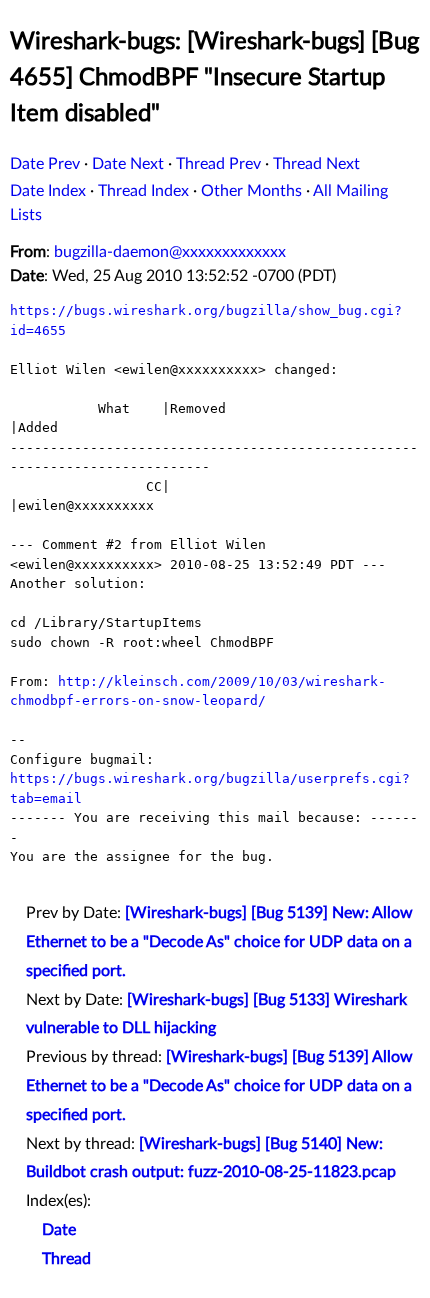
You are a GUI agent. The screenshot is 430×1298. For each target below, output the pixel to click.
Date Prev (45, 164)
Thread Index (143, 191)
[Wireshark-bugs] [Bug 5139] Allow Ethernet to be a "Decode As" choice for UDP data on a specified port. (219, 1086)
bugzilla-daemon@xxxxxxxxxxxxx (170, 252)
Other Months (251, 191)
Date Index (48, 191)
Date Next (128, 164)
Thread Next (316, 164)
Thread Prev (218, 164)
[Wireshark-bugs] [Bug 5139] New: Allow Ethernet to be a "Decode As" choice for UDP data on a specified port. (219, 942)
